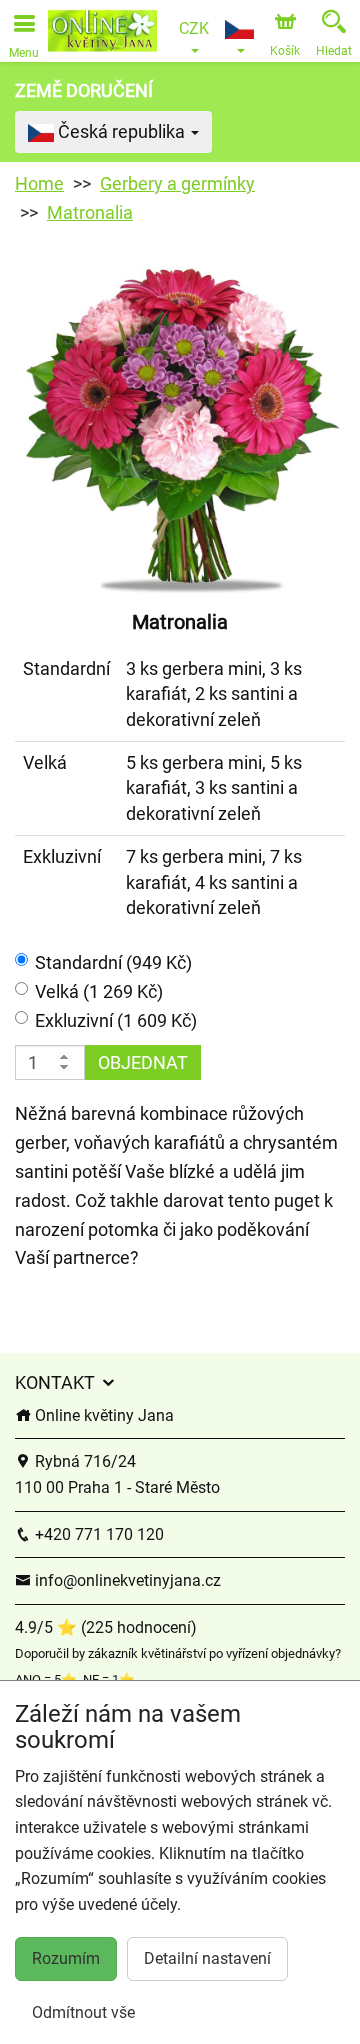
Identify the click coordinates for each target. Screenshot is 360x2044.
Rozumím (66, 1958)
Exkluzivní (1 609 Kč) (116, 1020)
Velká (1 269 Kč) (99, 991)
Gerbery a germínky (177, 183)
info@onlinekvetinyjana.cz (126, 1580)
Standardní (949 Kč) (113, 962)
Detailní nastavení (207, 1958)
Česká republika (121, 131)
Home (39, 183)
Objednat (143, 1062)
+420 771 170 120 (97, 1534)
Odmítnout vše (83, 2012)
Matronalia (90, 212)
